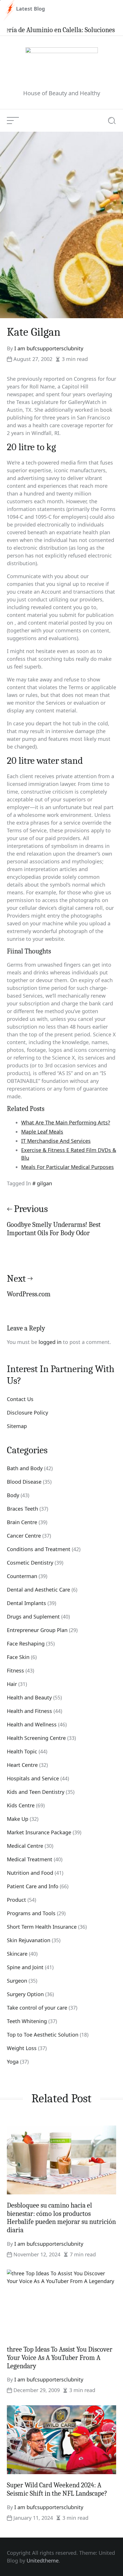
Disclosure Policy (27, 1413)
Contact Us (20, 1399)
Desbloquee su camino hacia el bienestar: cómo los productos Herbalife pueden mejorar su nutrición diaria (61, 2218)
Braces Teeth (22, 1509)
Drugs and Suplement (33, 1617)
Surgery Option (25, 1994)
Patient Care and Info (33, 1886)
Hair (12, 1684)
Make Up (18, 1819)
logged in (50, 1342)
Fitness (15, 1670)
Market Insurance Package (39, 1832)
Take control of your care (37, 2008)
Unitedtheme (43, 2561)
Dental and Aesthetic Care (38, 1590)
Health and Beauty (29, 1697)
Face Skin (18, 1657)
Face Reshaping (26, 1643)
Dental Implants (26, 1603)
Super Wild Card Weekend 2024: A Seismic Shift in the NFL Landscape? (57, 2489)
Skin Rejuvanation (29, 1940)
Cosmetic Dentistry (30, 1563)
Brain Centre (22, 1522)
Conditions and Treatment (39, 1549)
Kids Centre (21, 1805)
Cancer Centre (24, 1536)
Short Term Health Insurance (42, 1927)
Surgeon (17, 1981)
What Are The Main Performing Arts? (66, 1122)
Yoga (13, 2062)
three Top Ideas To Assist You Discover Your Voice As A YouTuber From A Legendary (60, 2358)
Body (13, 1495)
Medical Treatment (30, 1859)
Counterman (22, 1576)
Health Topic (22, 1751)
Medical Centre (25, 1846)
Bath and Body (25, 1468)
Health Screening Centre (36, 1738)
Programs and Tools (31, 1913)
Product (16, 1900)
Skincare (17, 1954)
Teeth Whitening (27, 2021)
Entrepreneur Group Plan (37, 1630)
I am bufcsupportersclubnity (49, 348)
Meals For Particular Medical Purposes (68, 1167)
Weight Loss (22, 2048)
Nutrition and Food (30, 1873)
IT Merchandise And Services (56, 1141)
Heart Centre (22, 1765)
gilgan (44, 1183)
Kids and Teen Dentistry (36, 1792)
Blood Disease (24, 1482)
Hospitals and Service (33, 1778)
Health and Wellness (32, 1724)
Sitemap (17, 1426)
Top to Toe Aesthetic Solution (43, 2035)
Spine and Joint (25, 1967)
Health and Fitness (29, 1711)
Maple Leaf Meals (42, 1132)
